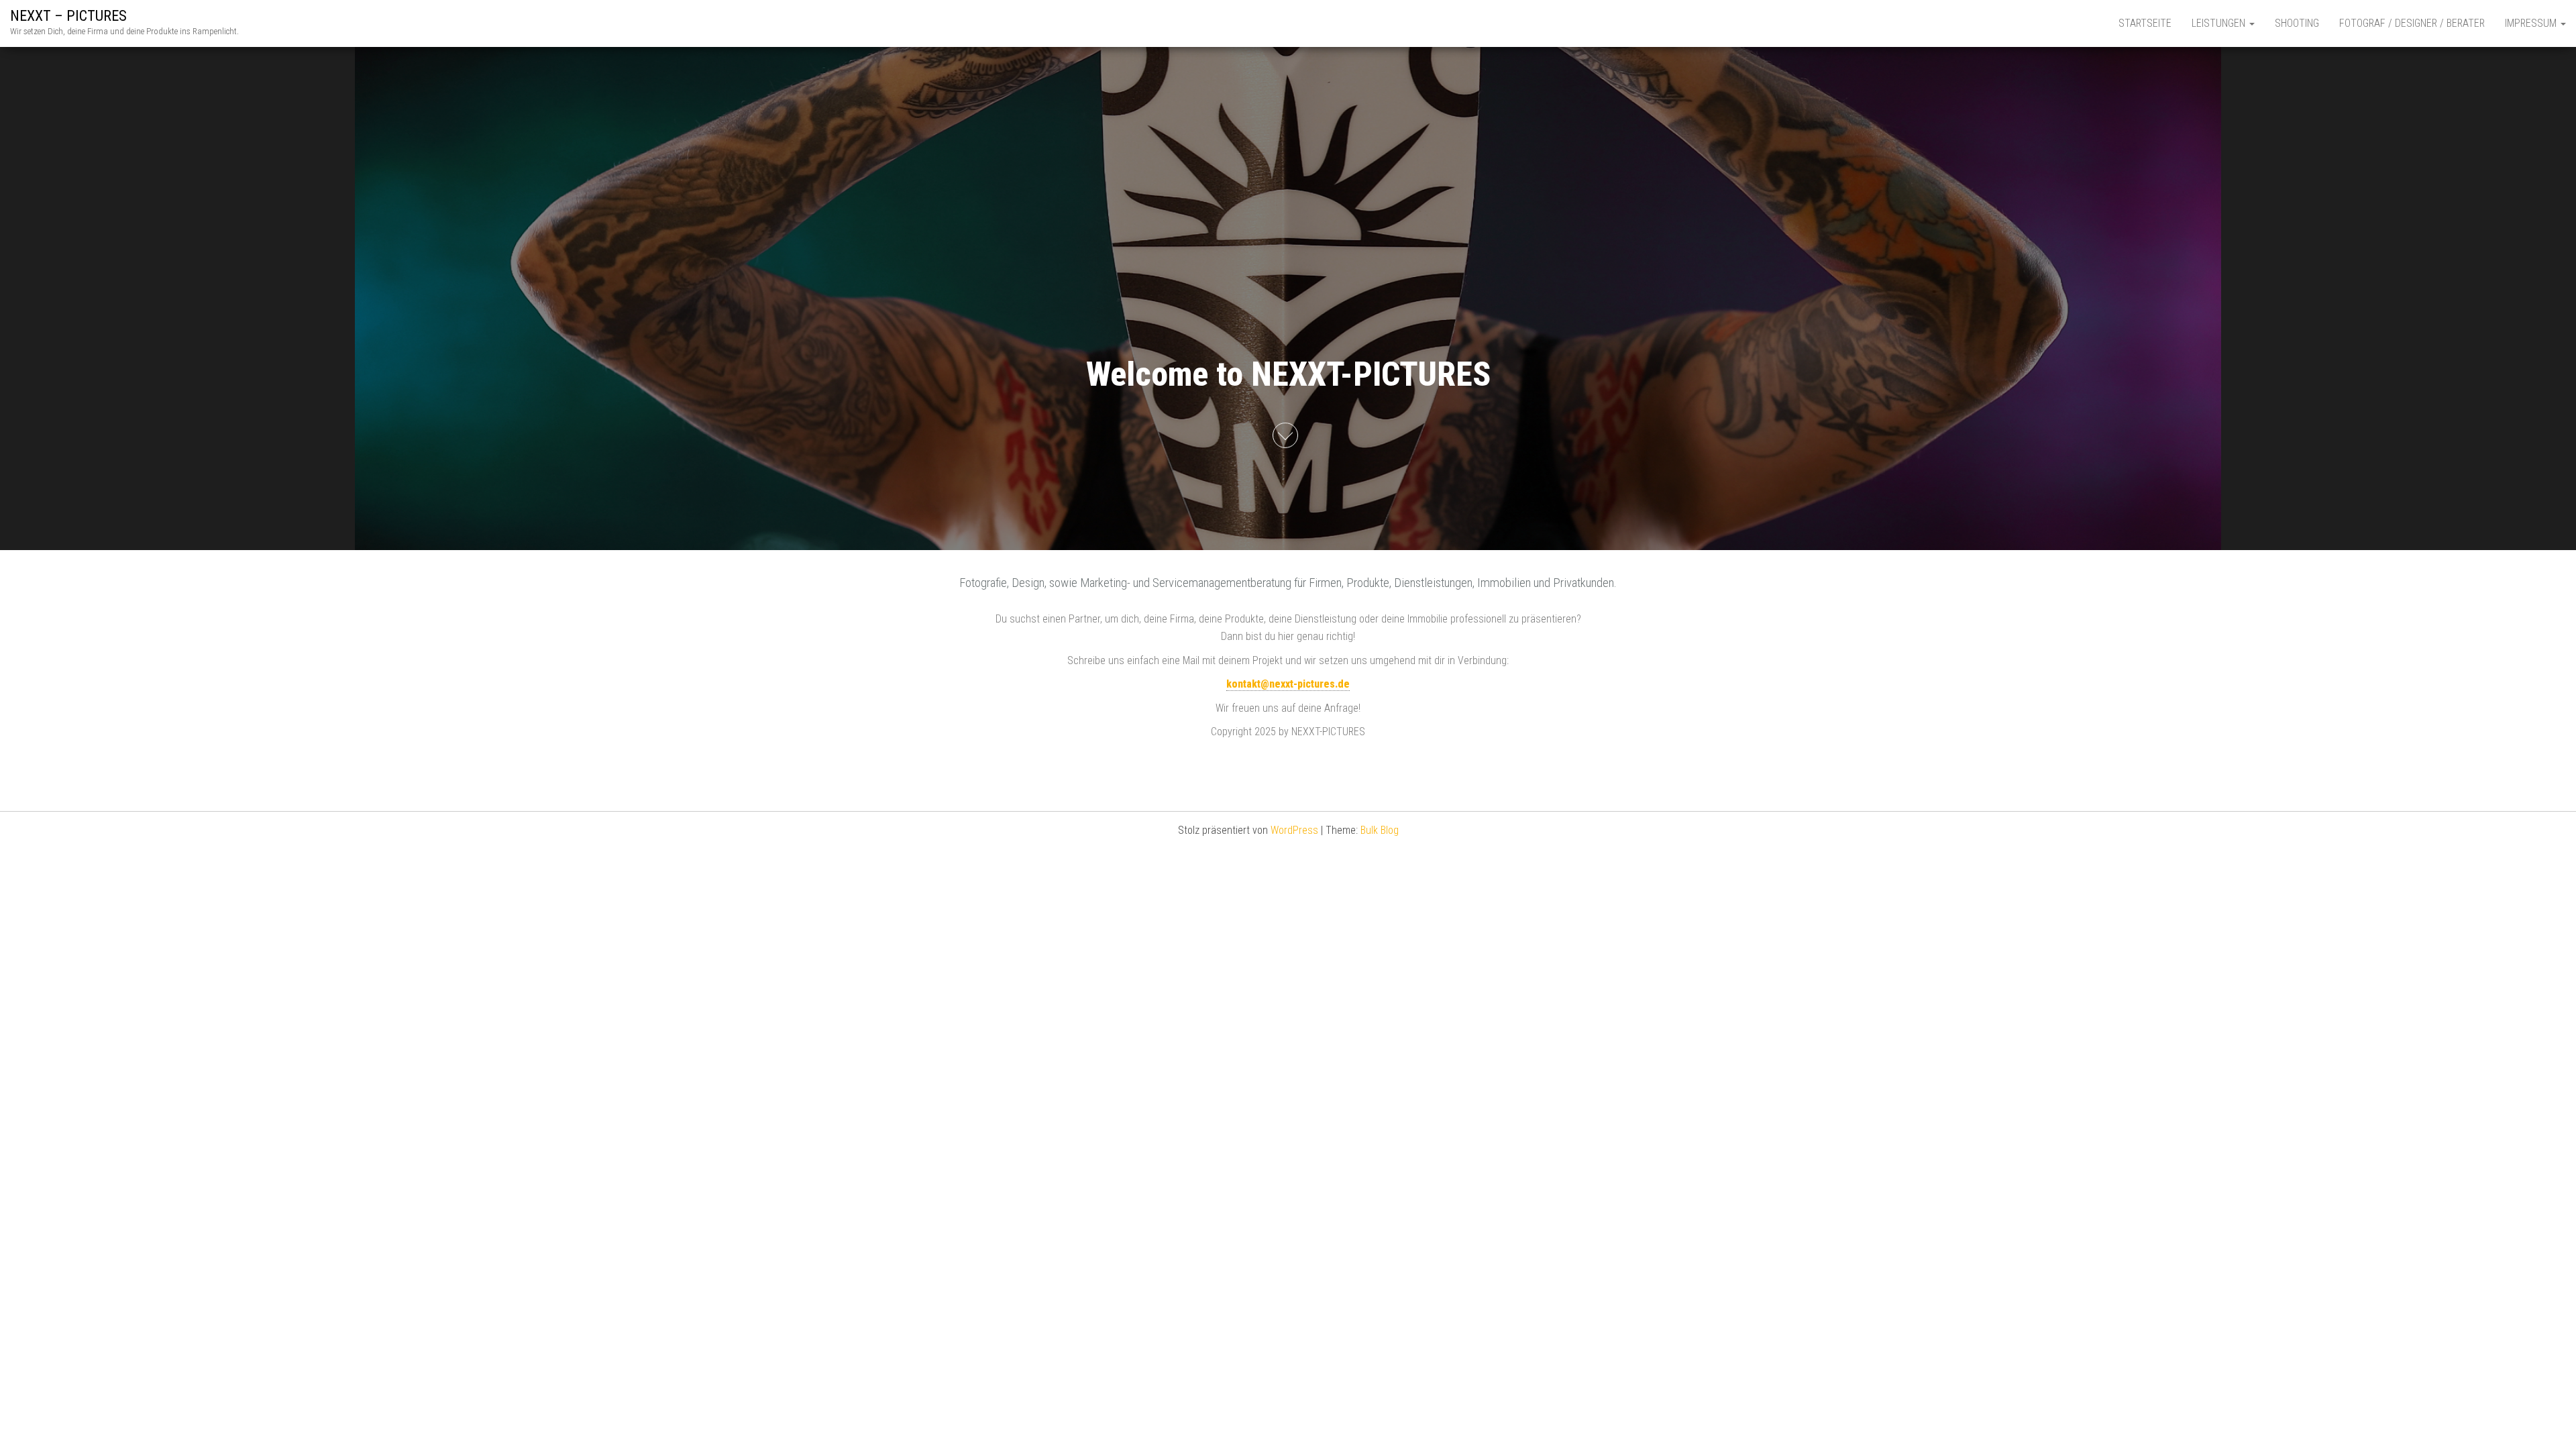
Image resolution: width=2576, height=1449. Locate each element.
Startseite (2145, 23)
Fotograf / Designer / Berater (2412, 23)
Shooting (2297, 23)
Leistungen (2220, 23)
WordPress (1294, 830)
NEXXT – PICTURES (68, 16)
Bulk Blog (1380, 830)
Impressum (2532, 23)
